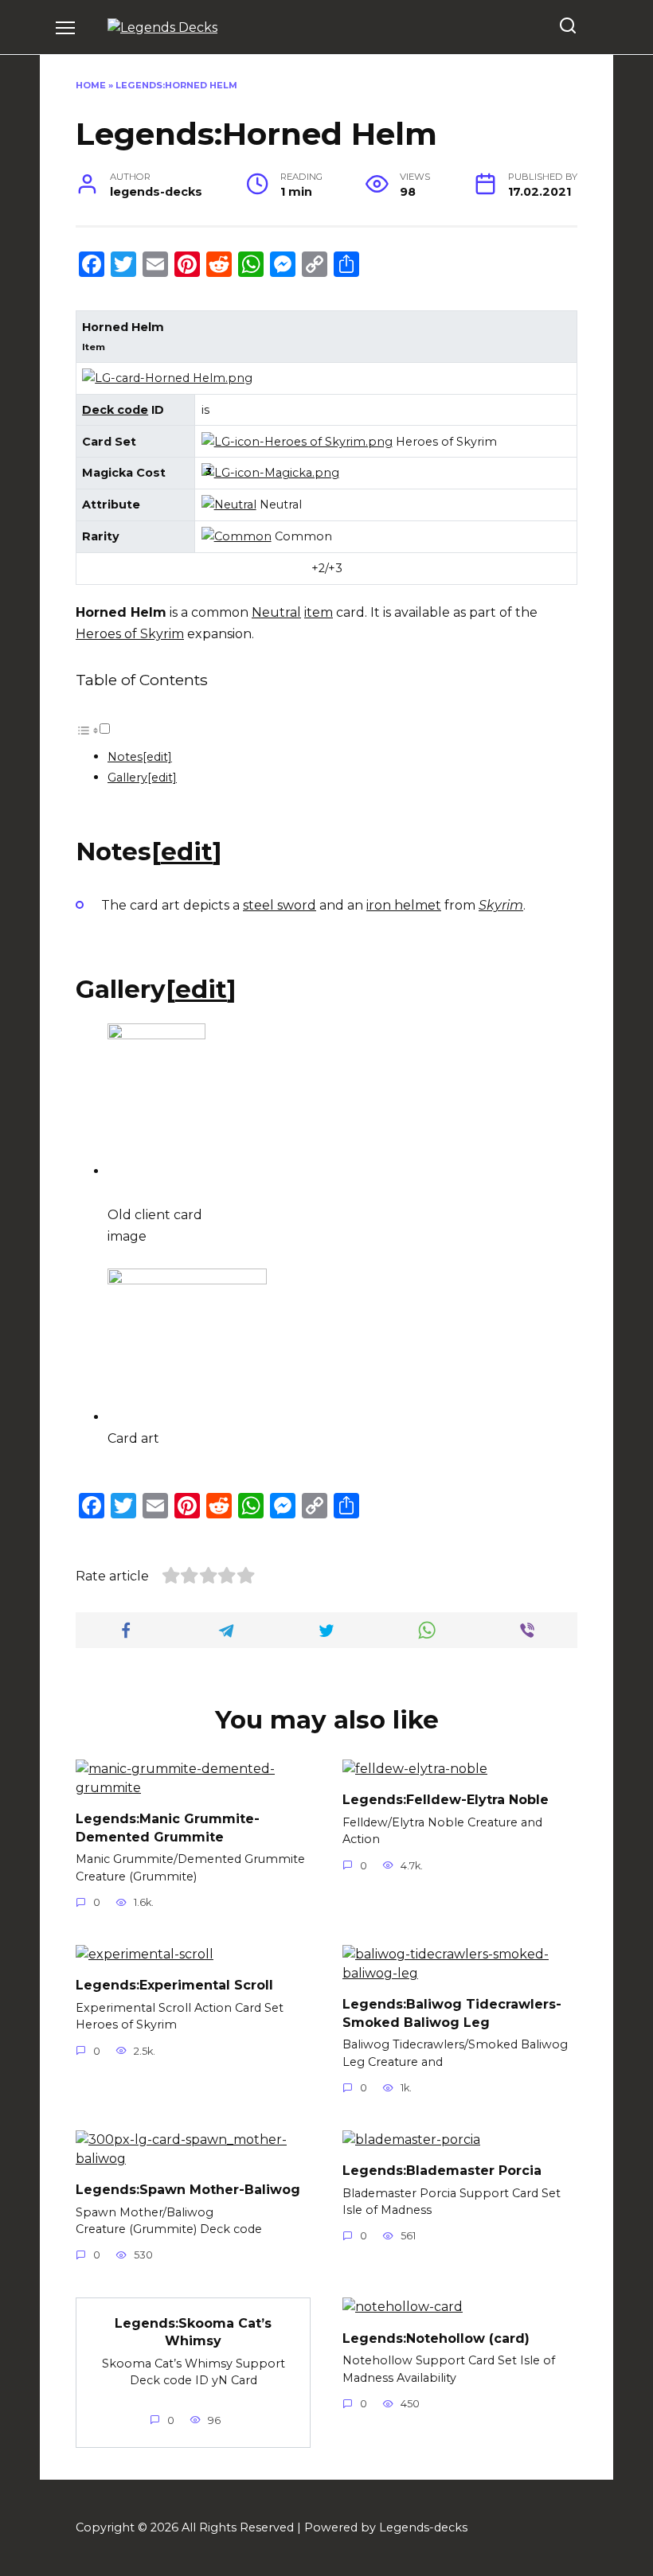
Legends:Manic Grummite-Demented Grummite (168, 1828)
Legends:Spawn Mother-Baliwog (188, 2190)
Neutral (276, 612)
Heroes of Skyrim (130, 634)
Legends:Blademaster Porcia (442, 2171)
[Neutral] (229, 505)
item (319, 612)
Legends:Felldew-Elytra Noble (446, 1800)
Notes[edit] (140, 757)
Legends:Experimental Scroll (174, 1985)
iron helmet (404, 905)
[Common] (237, 536)
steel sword (280, 905)
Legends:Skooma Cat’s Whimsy (193, 2331)
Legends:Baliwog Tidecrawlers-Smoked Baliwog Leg (452, 2013)
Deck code (115, 410)
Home (91, 85)
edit (187, 852)
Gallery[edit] (142, 777)
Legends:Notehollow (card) (436, 2338)
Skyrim (501, 905)
